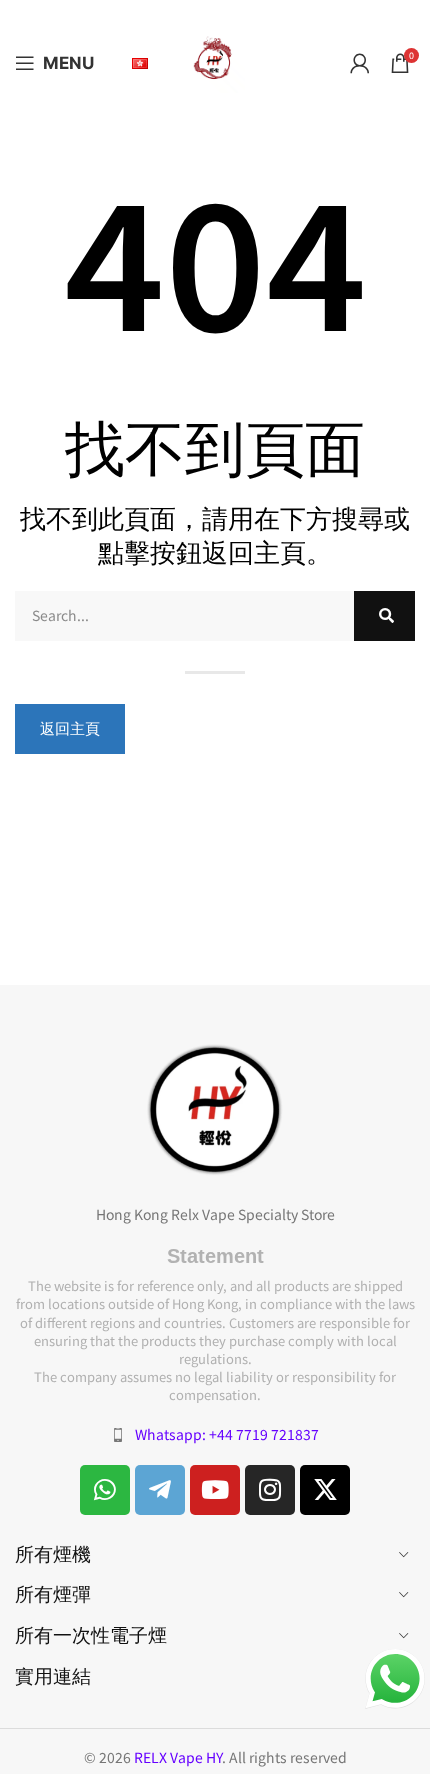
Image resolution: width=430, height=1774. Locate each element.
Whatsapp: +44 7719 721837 (227, 1434)
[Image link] (215, 1108)
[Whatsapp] (105, 1490)
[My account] (360, 63)
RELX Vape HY (178, 1757)
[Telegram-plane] (160, 1490)
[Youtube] (215, 1490)
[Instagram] (270, 1490)
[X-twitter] (325, 1490)
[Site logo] (215, 61)
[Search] (384, 616)
